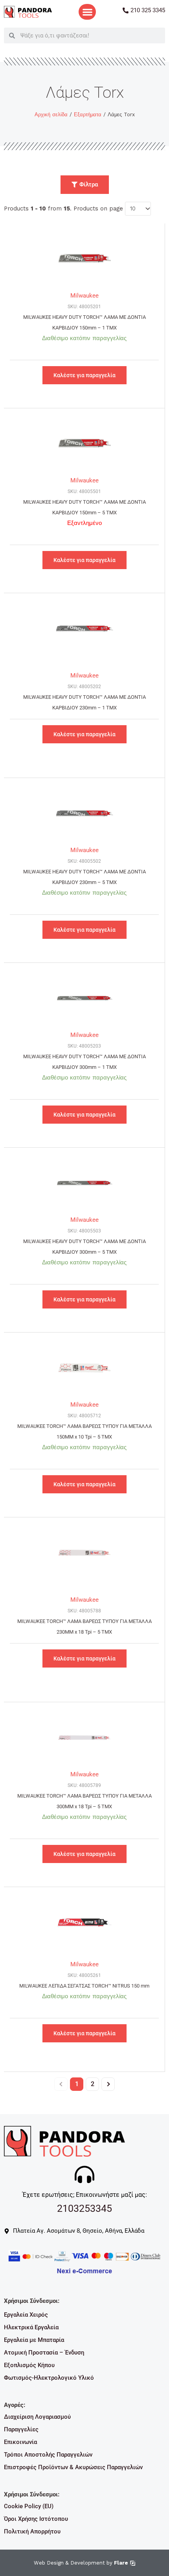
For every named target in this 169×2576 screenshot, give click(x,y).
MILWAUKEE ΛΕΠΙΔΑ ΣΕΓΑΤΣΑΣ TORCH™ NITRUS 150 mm (84, 1986)
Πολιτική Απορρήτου (32, 2531)
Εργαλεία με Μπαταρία (34, 2340)
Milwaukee (84, 296)
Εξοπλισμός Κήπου (29, 2365)
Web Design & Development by (81, 2563)
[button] (87, 12)
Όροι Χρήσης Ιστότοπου (36, 2519)
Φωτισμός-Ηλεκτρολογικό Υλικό (49, 2378)
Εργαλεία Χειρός (26, 2315)
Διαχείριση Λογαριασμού (37, 2417)
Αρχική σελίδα (51, 114)
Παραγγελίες (21, 2429)
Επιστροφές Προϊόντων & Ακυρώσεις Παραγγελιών (73, 2467)
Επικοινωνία (20, 2442)
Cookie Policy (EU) (29, 2506)
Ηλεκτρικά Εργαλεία (31, 2327)
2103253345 (84, 2208)
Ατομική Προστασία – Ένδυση (44, 2353)
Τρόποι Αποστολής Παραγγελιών (48, 2455)
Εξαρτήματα (88, 114)
